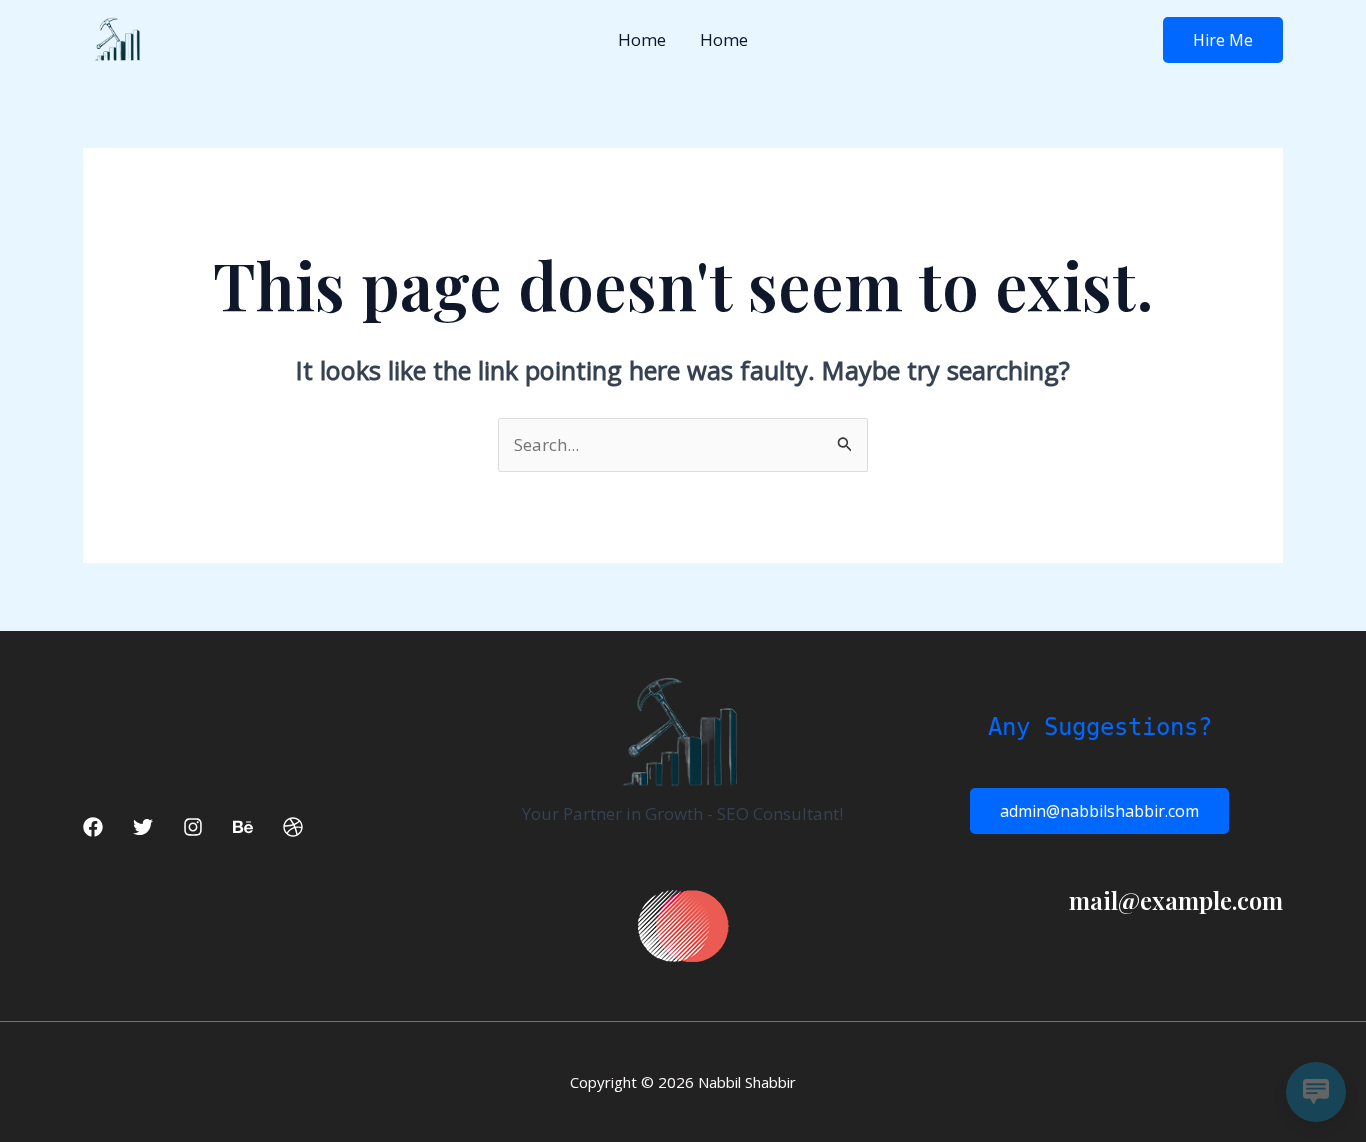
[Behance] (243, 827)
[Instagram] (193, 827)
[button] (1223, 40)
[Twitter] (143, 827)
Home (642, 39)
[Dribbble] (293, 827)
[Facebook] (93, 827)
